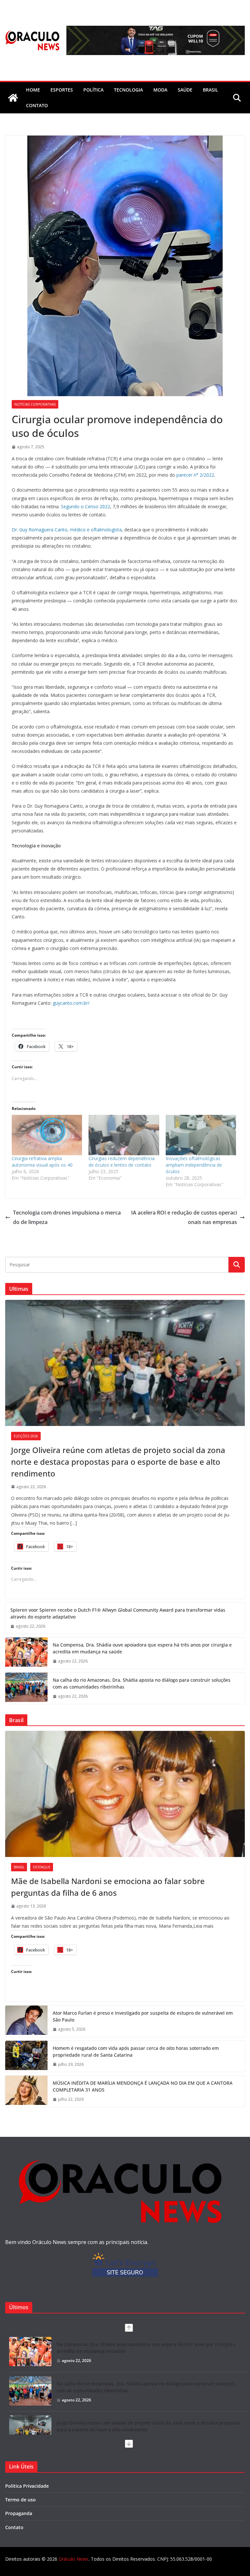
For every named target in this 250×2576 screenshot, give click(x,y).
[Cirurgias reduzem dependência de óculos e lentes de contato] (124, 1135)
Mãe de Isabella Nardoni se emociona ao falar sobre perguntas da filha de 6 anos (108, 1887)
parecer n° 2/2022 (195, 475)
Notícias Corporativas (35, 404)
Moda (160, 90)
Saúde (185, 90)
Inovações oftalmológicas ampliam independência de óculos (194, 1165)
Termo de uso (21, 2500)
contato (37, 105)
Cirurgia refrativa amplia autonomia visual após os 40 (42, 1162)
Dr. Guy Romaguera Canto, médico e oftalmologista (67, 530)
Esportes (62, 90)
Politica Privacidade (27, 2486)
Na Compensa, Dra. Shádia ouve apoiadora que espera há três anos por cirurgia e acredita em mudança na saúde (142, 1648)
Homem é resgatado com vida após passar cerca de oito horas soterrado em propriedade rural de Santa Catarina (136, 2051)
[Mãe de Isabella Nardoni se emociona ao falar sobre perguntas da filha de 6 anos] (125, 1794)
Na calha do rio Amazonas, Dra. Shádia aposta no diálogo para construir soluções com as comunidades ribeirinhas (142, 1683)
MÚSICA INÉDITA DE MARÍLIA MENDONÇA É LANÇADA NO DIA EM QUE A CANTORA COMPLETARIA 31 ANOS (143, 2086)
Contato (14, 2527)
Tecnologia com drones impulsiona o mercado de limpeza (67, 1217)
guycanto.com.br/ (71, 1003)
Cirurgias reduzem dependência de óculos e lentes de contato (122, 1162)
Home (33, 90)
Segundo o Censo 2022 (85, 506)
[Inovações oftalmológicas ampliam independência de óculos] (201, 1135)
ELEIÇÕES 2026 (26, 1436)
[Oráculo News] (13, 98)
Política (93, 90)
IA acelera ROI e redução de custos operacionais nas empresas (184, 1217)
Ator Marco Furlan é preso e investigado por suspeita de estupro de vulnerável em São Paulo (143, 2016)
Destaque (42, 1867)
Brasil (210, 90)
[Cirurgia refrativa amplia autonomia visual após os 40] (47, 1135)
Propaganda (19, 2513)
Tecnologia (128, 90)
